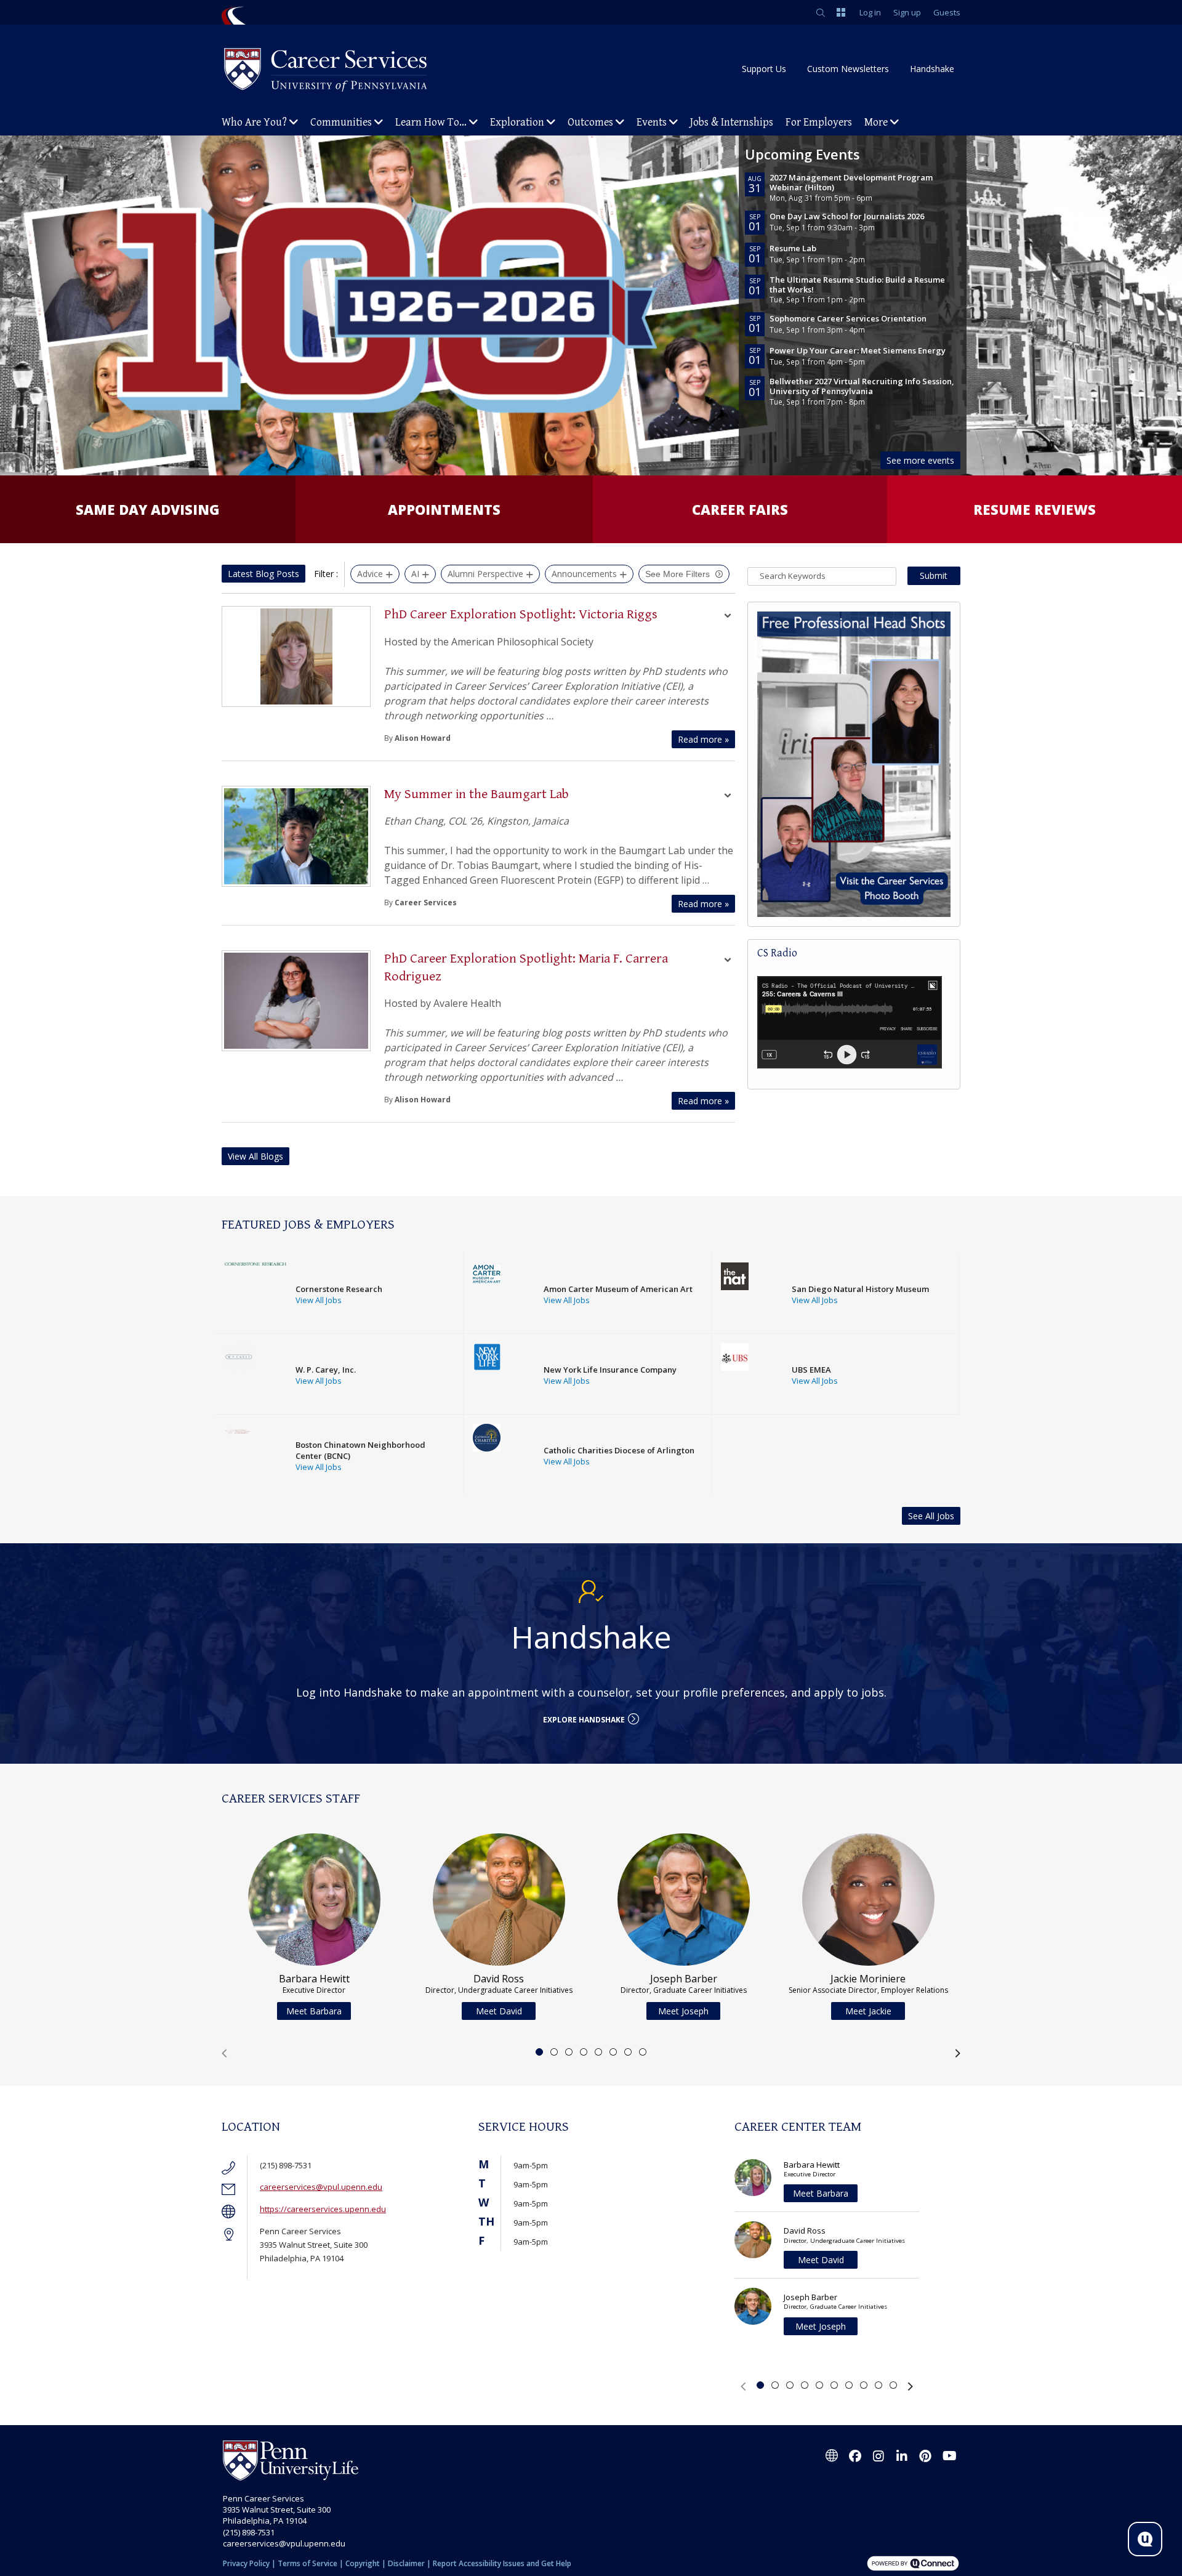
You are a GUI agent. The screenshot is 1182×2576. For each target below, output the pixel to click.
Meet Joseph (683, 2011)
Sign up (907, 12)
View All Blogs (255, 1156)
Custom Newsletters (848, 69)
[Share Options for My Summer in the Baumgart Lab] (728, 797)
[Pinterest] (925, 2456)
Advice (370, 574)
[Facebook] (855, 2456)
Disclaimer (406, 2563)
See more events (920, 460)
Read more (703, 739)
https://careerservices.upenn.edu (323, 2209)
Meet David (499, 2011)
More (876, 122)
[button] (224, 2053)
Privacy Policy (246, 2563)
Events (652, 122)
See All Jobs (931, 1516)
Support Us (764, 69)
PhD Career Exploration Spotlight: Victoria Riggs (521, 614)
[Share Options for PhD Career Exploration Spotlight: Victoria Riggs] (728, 617)
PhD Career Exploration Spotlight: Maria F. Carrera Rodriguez (526, 967)
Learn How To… (431, 122)
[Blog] (832, 2456)
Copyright (363, 2563)
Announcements (584, 574)
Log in (870, 12)
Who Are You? (254, 122)
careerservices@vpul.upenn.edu (321, 2187)
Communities (341, 122)
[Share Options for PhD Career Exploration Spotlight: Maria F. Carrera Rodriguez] (728, 961)
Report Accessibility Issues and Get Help (502, 2563)
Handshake (932, 69)
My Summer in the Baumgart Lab (476, 794)
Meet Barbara (314, 2011)
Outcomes (590, 122)
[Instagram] (878, 2456)
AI (415, 574)
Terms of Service (308, 2563)
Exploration (517, 122)
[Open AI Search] (1145, 2539)
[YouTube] (949, 2456)
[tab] (539, 2052)
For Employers (819, 122)
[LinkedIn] (902, 2456)
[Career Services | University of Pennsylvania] (326, 69)
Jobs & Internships (732, 122)
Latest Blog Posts (263, 574)
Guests (947, 12)
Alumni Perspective (485, 574)
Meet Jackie (868, 2011)
